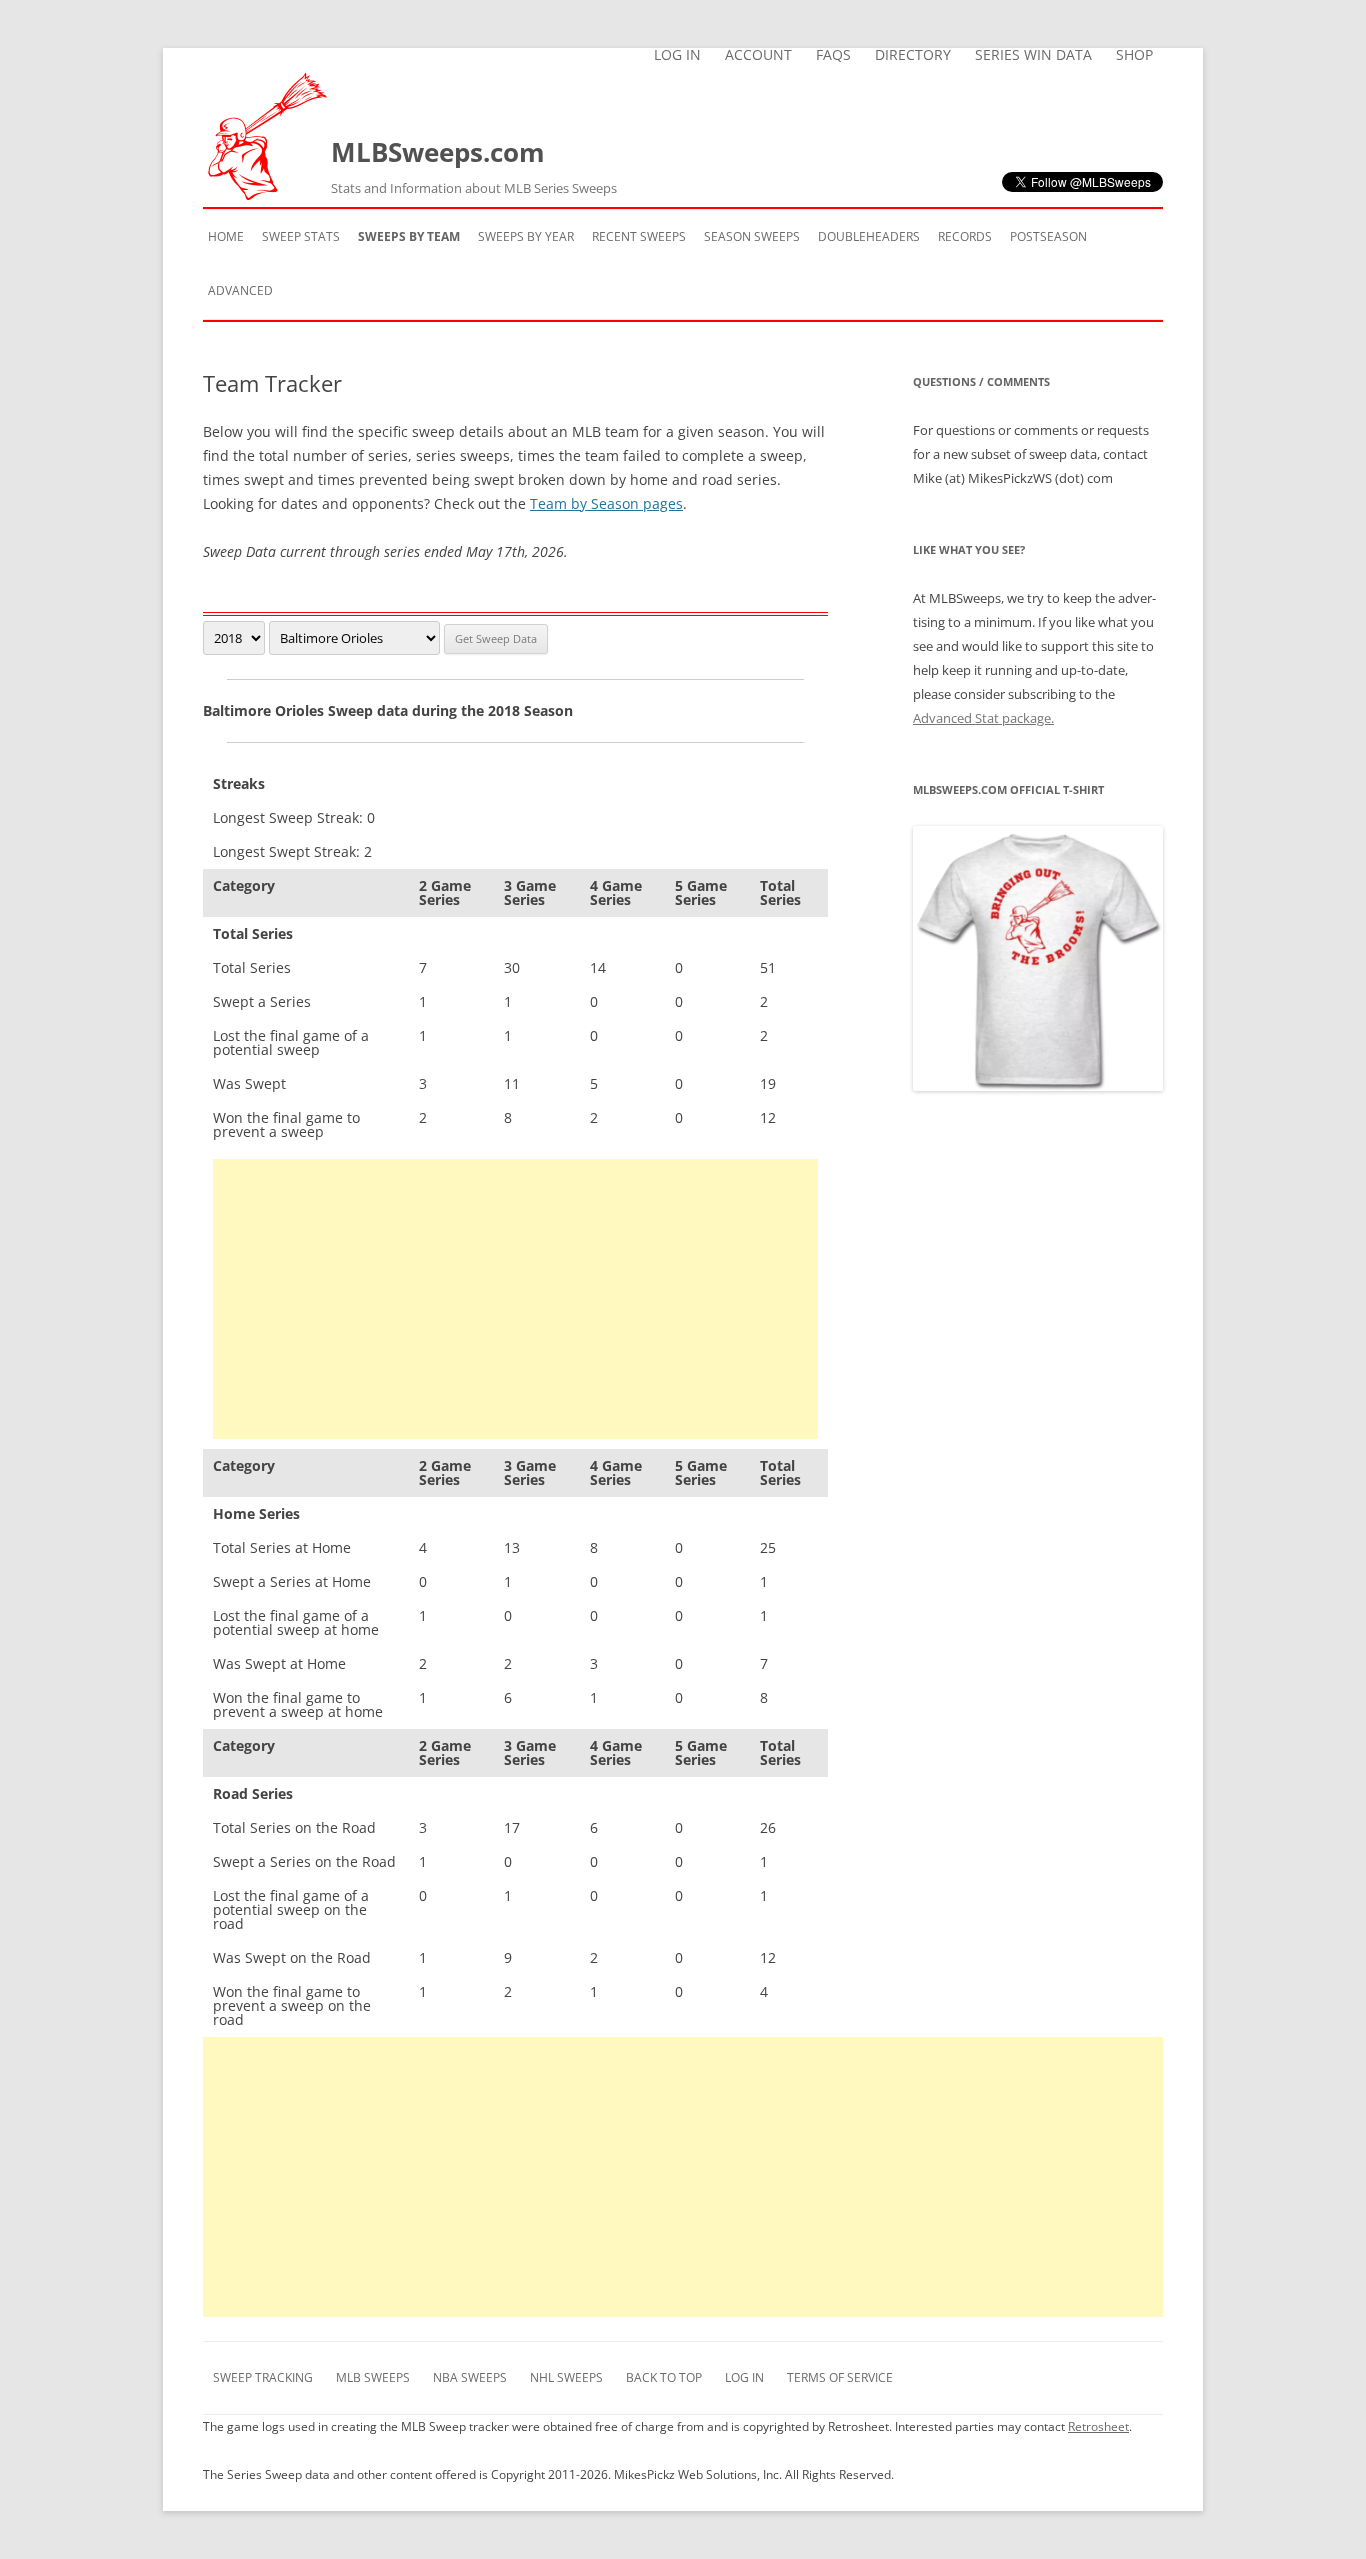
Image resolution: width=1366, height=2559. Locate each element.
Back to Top (664, 2377)
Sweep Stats (301, 236)
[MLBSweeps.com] (267, 194)
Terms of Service (840, 2377)
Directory (913, 55)
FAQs (833, 55)
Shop (1134, 55)
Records (965, 236)
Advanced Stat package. (983, 718)
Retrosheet (1098, 2426)
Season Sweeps (752, 236)
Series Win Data (1033, 55)
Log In (677, 55)
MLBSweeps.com (474, 165)
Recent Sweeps (639, 236)
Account (758, 55)
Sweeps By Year (526, 236)
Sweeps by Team (409, 236)
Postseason (1048, 236)
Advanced (240, 290)
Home (226, 236)
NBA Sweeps (470, 2377)
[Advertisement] (515, 1299)
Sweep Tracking (263, 2377)
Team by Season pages (606, 503)
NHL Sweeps (566, 2377)
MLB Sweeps (373, 2377)
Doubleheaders (869, 236)
